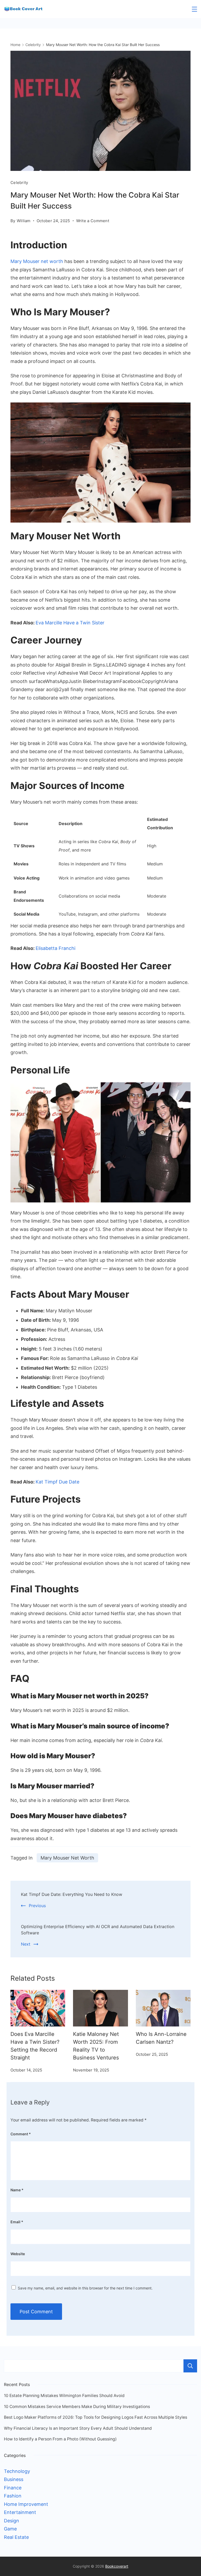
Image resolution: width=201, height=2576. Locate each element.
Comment (21, 2134)
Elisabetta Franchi (55, 948)
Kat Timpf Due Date (57, 1482)
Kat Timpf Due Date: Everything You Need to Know (72, 1894)
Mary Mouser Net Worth (67, 1858)
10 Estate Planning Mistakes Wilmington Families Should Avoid (64, 2396)
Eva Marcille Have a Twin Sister (70, 623)
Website (18, 2254)
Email (17, 2222)
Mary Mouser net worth (37, 261)
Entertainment (20, 2512)
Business (14, 2479)
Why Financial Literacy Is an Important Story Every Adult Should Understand (78, 2428)
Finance (13, 2488)
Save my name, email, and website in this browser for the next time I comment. (85, 2288)
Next (26, 1944)
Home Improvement (26, 2504)
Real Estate (16, 2537)
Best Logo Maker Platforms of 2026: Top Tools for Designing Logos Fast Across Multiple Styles (96, 2417)
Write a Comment (93, 222)
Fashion (13, 2496)
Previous (37, 1906)
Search (190, 2366)
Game (10, 2529)
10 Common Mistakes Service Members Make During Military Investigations (77, 2407)
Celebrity (19, 183)
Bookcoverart (117, 2566)
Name (17, 2190)
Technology (17, 2471)
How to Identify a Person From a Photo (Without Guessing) (60, 2439)
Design (12, 2521)
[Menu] (194, 9)
